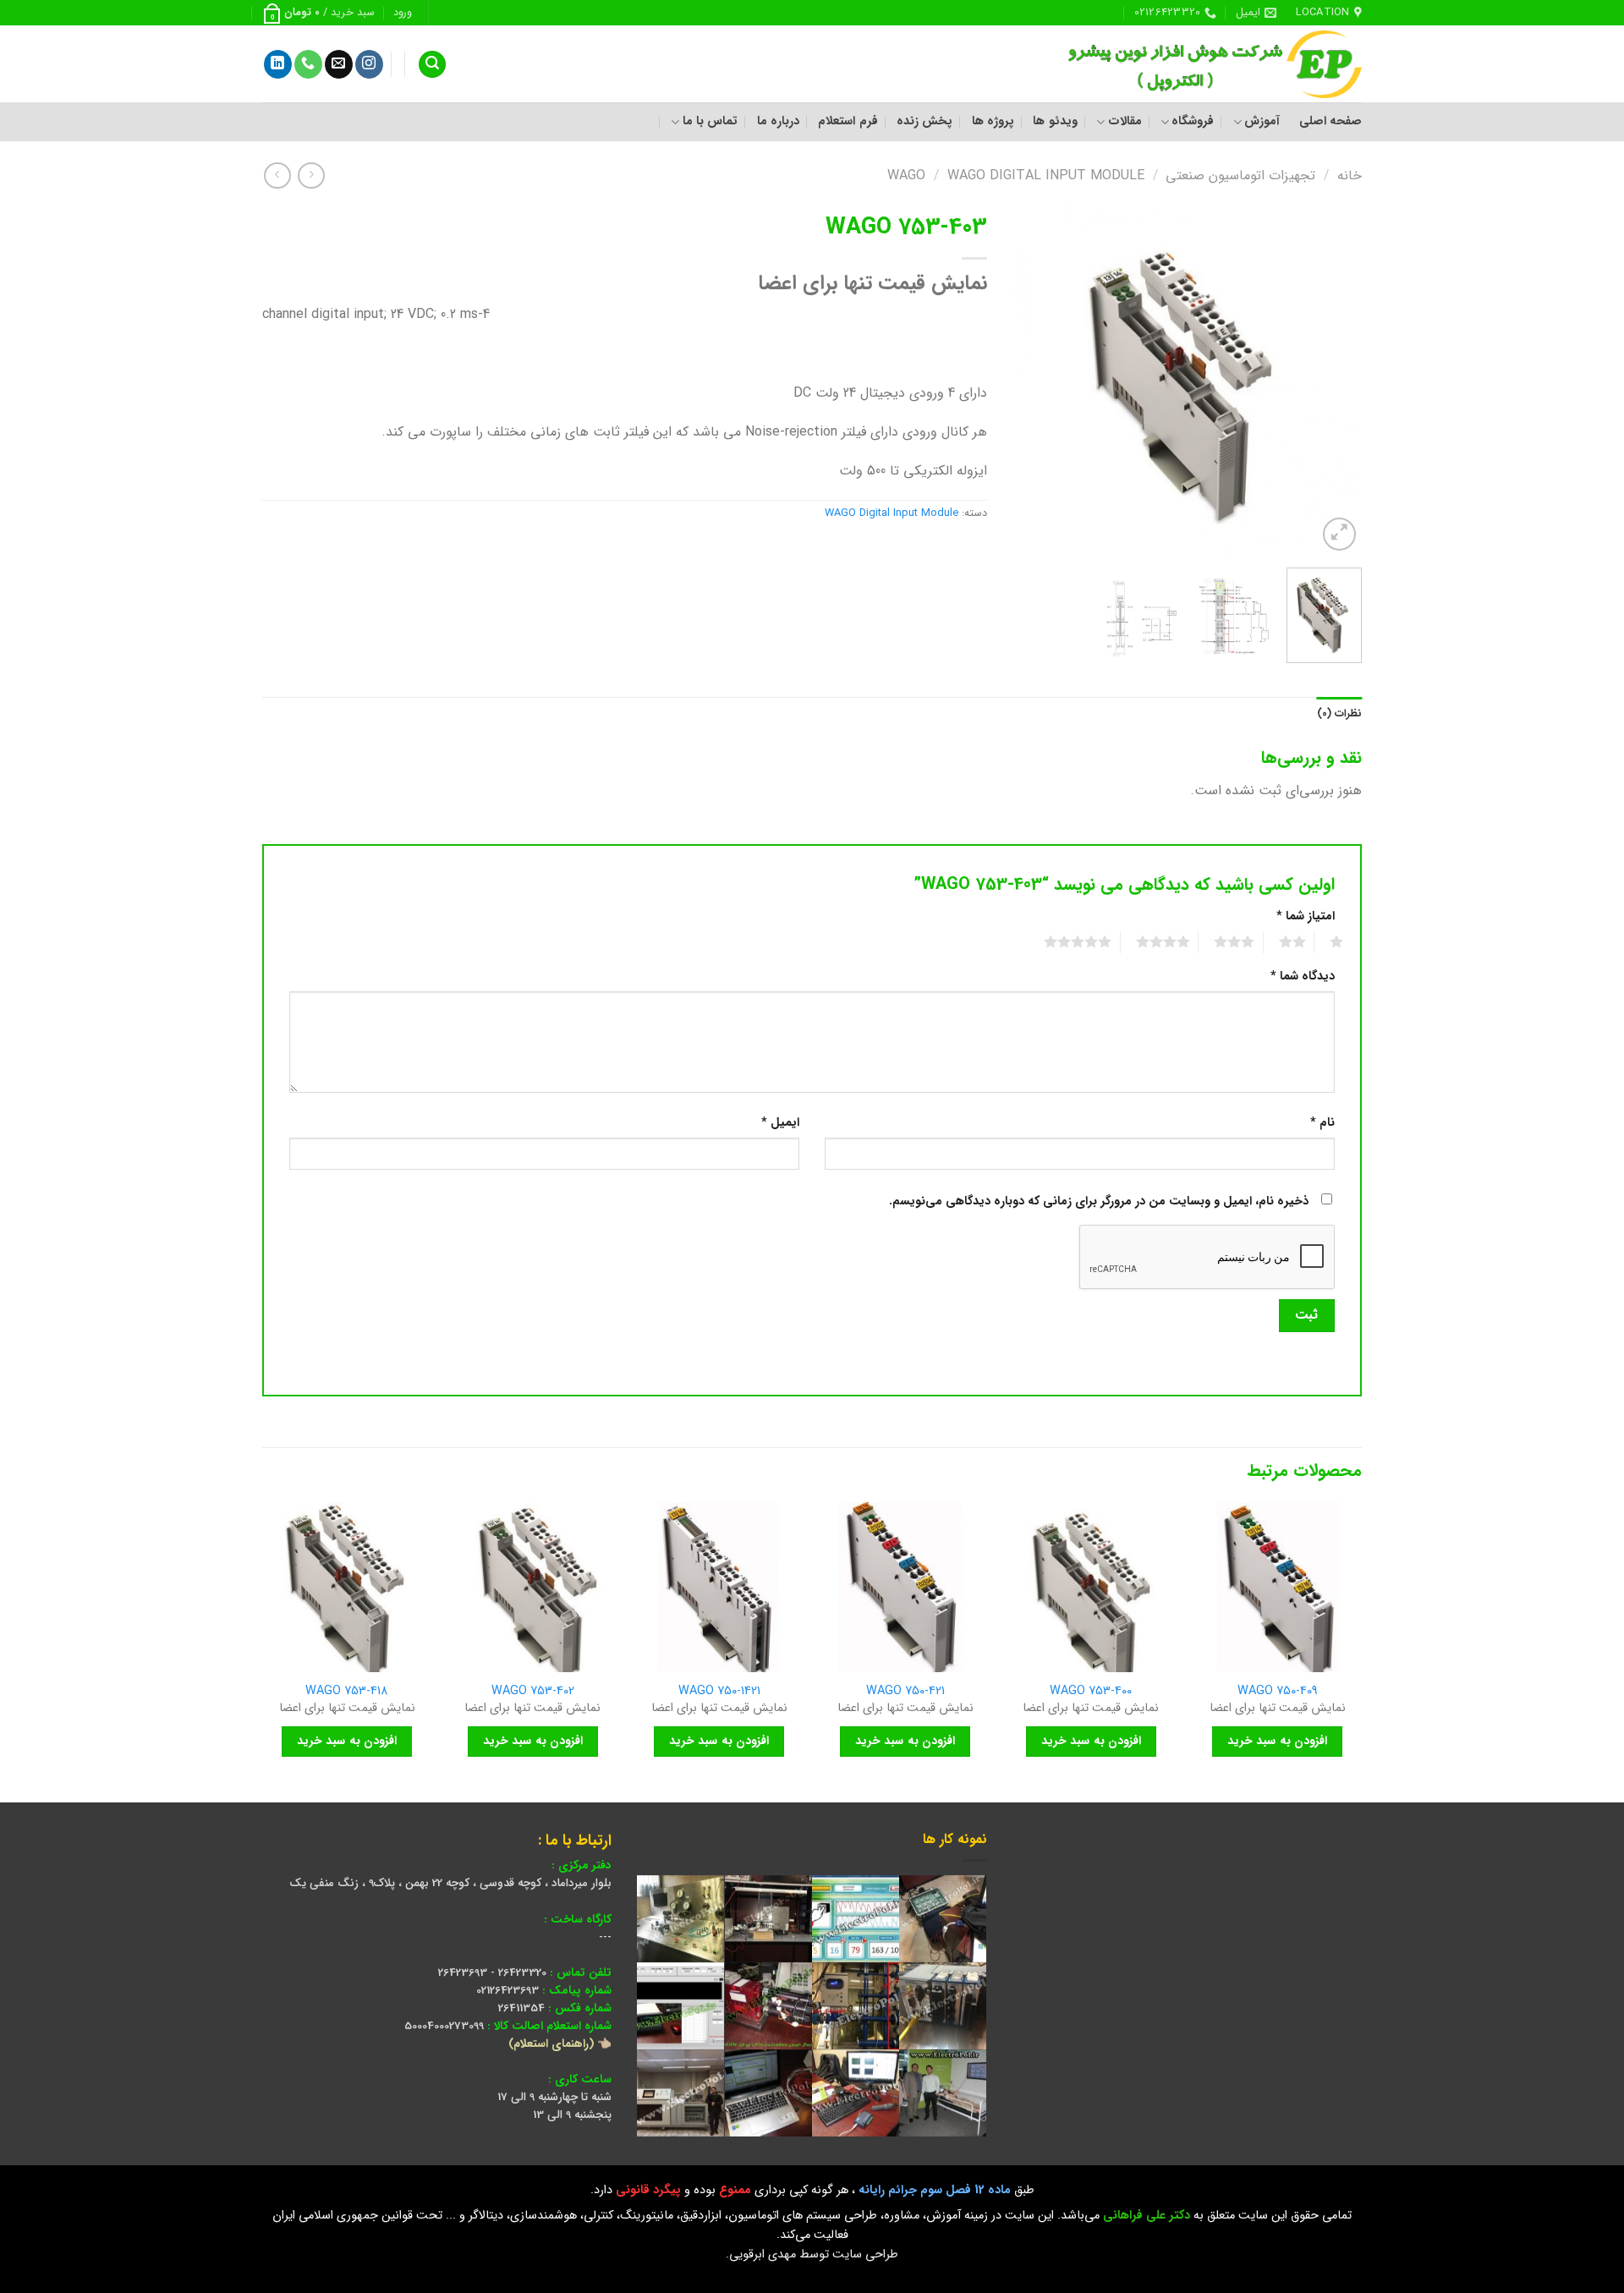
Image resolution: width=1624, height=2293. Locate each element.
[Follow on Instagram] (369, 64)
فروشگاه (1193, 121)
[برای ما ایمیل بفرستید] (339, 64)
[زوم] (1339, 534)
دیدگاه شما (1303, 976)
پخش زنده (924, 121)
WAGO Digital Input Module (1046, 176)
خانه (1350, 176)
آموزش (1262, 121)
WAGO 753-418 (347, 1692)
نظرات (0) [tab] (1339, 714)
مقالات (1125, 121)
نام (1322, 1123)
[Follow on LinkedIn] (278, 64)
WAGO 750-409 (1278, 1692)
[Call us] (308, 64)
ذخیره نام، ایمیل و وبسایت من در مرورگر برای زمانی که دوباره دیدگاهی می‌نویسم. (1099, 1201)
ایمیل (780, 1123)
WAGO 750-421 (905, 1692)
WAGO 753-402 (533, 1692)
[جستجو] (432, 65)
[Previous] (1334, 380)
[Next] (1029, 380)
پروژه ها (993, 121)
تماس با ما (710, 121)
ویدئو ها (1055, 121)
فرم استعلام (848, 121)
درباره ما (778, 121)
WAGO (906, 176)
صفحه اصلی (1330, 121)
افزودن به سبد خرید (1277, 1741)
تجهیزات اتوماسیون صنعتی (1240, 176)
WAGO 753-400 (1091, 1692)
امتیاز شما (1306, 916)
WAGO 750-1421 (719, 1692)
